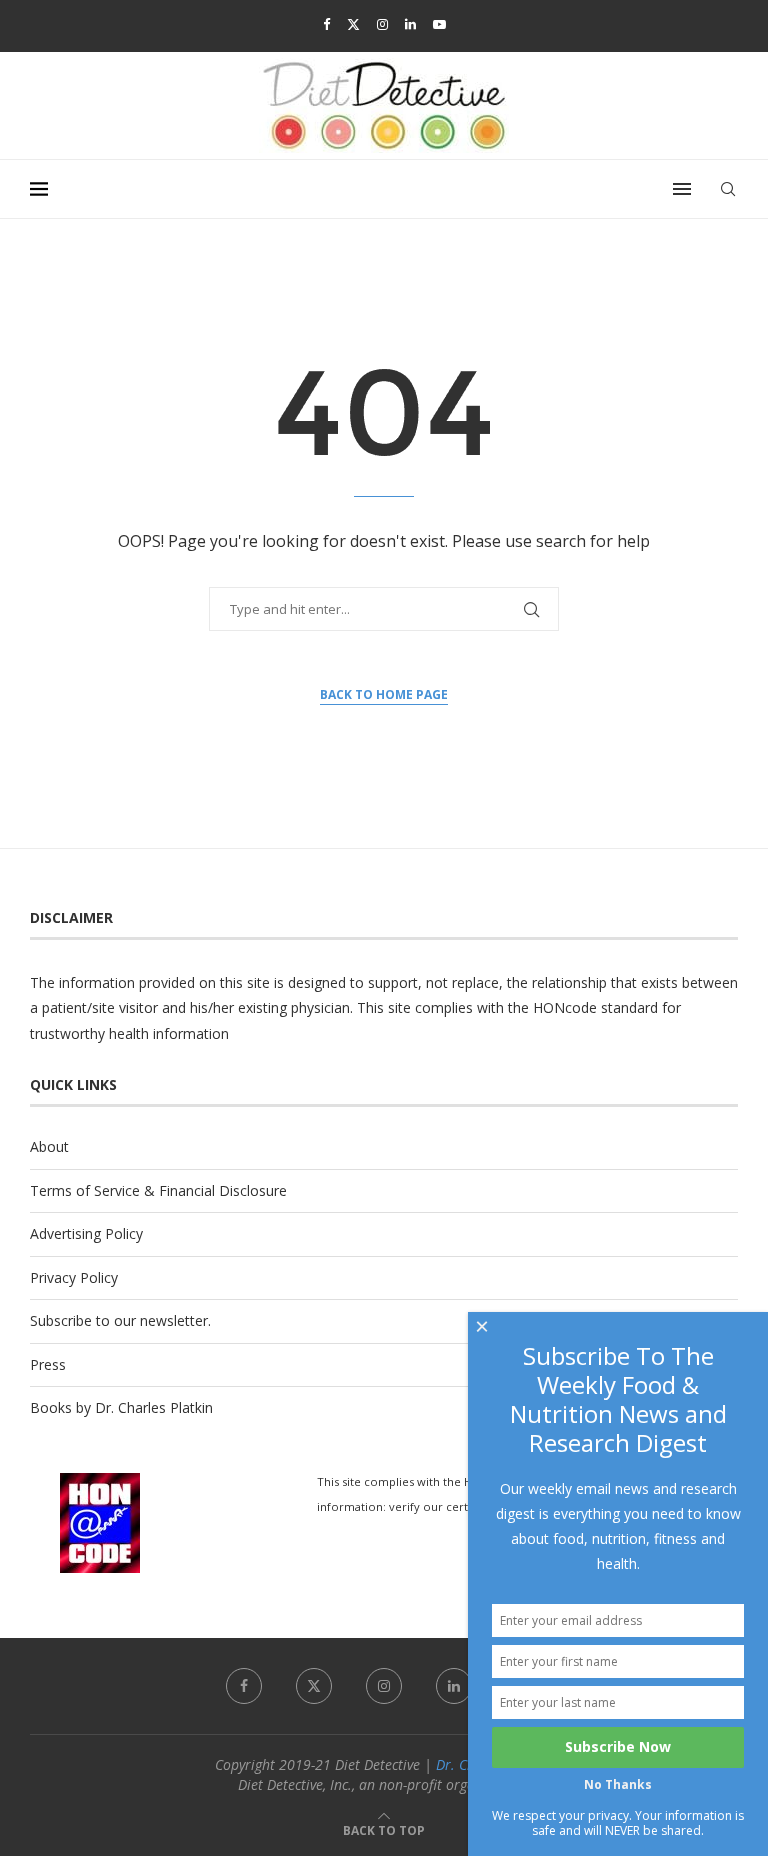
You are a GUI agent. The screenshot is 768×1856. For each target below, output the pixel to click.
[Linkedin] (410, 24)
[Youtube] (439, 24)
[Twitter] (353, 24)
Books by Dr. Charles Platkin (121, 1407)
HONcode (565, 1007)
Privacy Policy (74, 1277)
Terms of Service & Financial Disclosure (158, 1190)
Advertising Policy (86, 1233)
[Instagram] (382, 24)
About (49, 1146)
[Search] (728, 189)
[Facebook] (326, 24)
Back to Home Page (384, 694)
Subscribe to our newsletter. (120, 1320)
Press (48, 1364)
